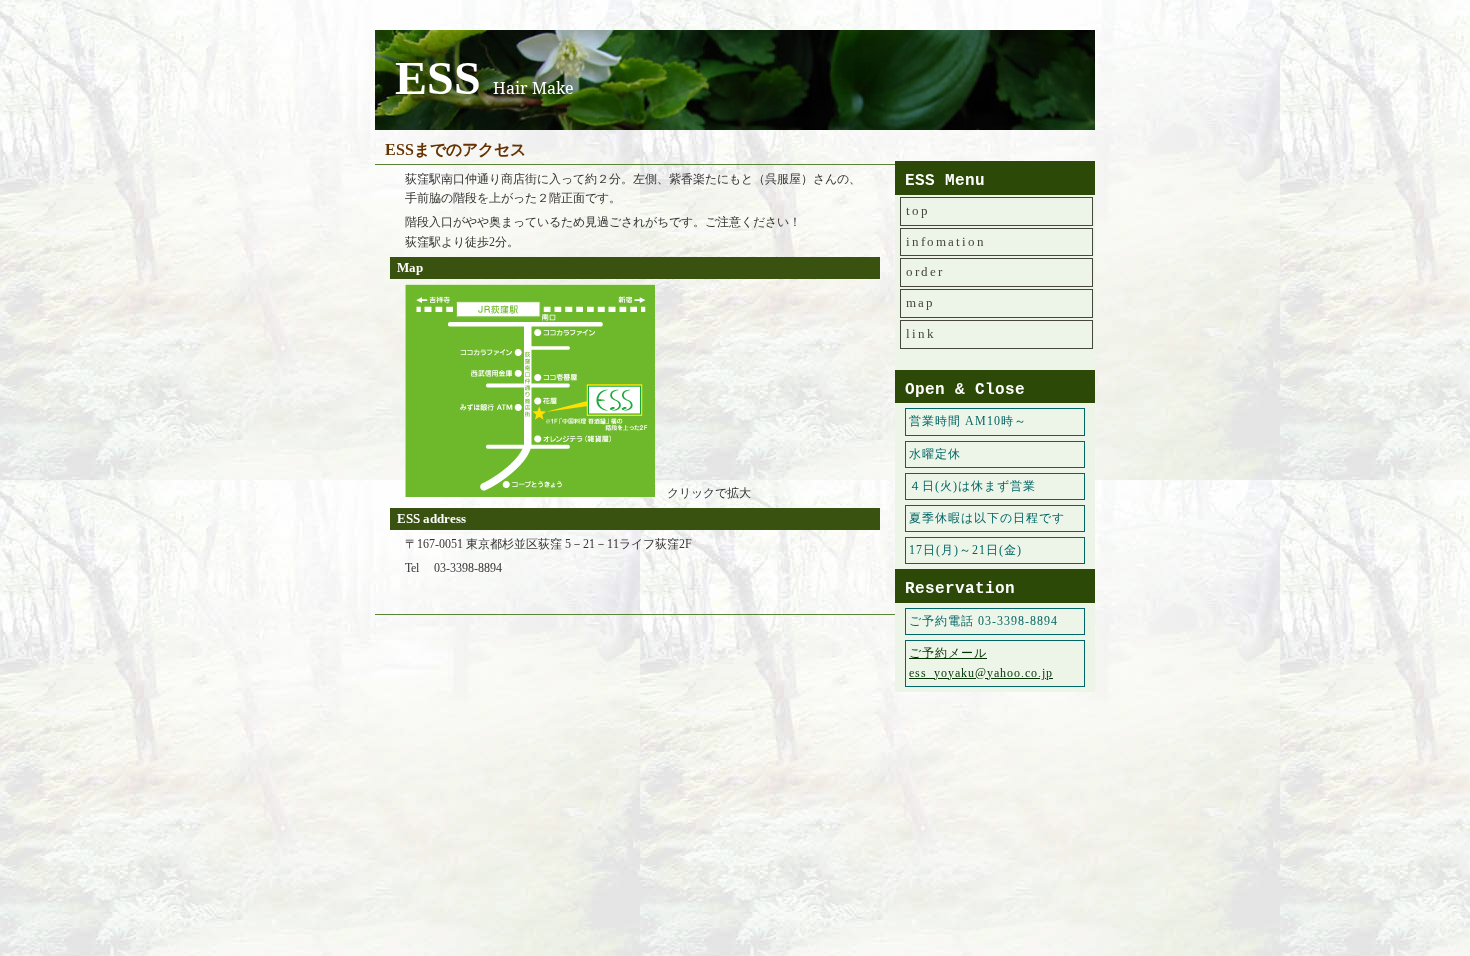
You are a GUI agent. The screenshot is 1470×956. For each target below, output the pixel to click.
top (918, 210)
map (920, 302)
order (925, 271)
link (921, 333)
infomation (946, 241)
